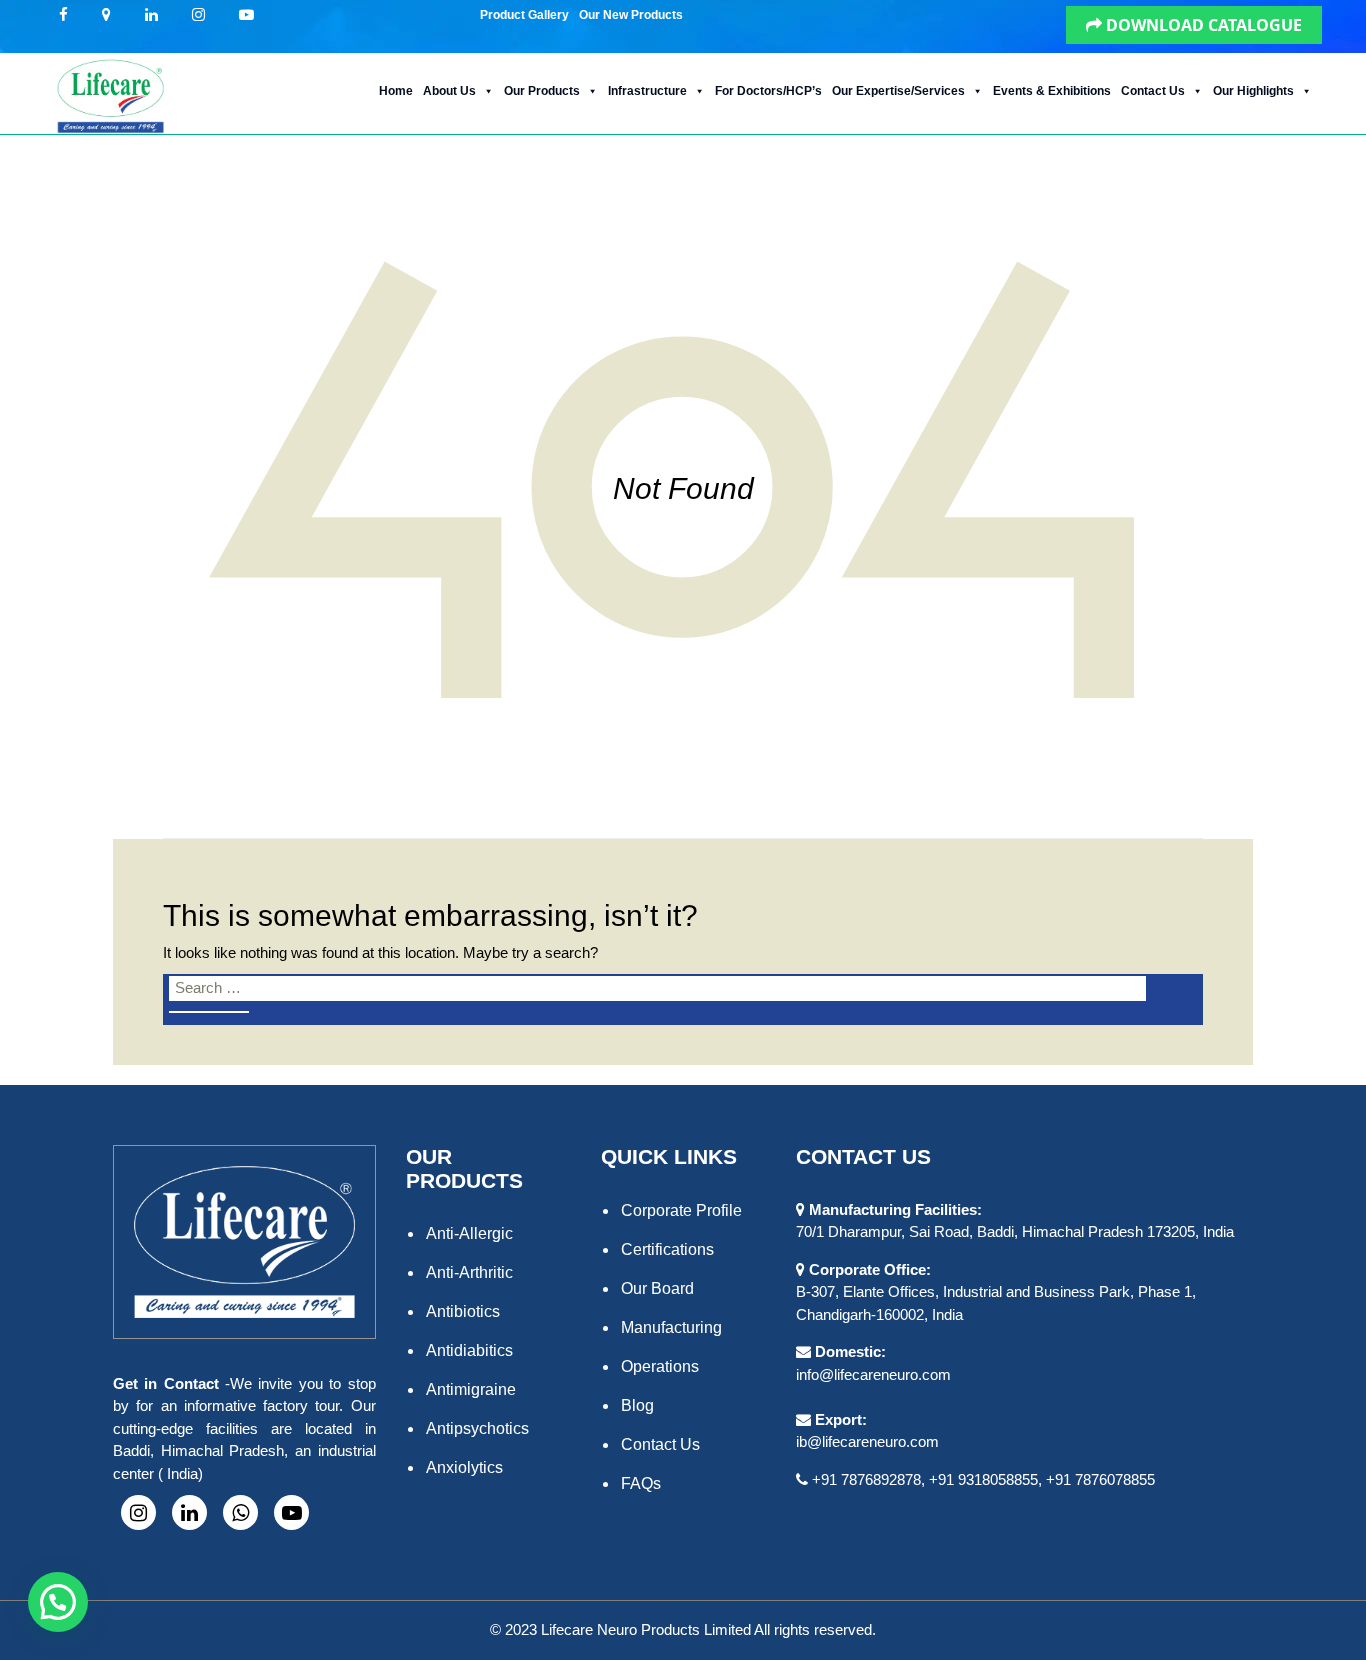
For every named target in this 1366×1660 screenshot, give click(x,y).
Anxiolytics (464, 1467)
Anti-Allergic (469, 1233)
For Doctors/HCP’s (768, 91)
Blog (637, 1405)
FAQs (641, 1483)
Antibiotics (463, 1311)
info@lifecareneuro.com (873, 1374)
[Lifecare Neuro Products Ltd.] (109, 93)
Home (396, 91)
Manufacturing (671, 1327)
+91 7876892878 (866, 1479)
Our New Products (631, 15)
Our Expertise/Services (898, 91)
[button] (696, 9)
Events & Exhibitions (1052, 91)
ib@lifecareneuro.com (867, 1441)
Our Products (542, 91)
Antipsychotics (477, 1428)
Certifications (667, 1249)
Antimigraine (471, 1389)
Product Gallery (524, 15)
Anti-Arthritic (469, 1272)
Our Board (657, 1288)
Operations (660, 1366)
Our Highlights (1253, 91)
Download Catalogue (1202, 25)
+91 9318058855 (983, 1479)
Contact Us (1153, 91)
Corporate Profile (681, 1210)
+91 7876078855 (1100, 1479)
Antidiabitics (469, 1350)
